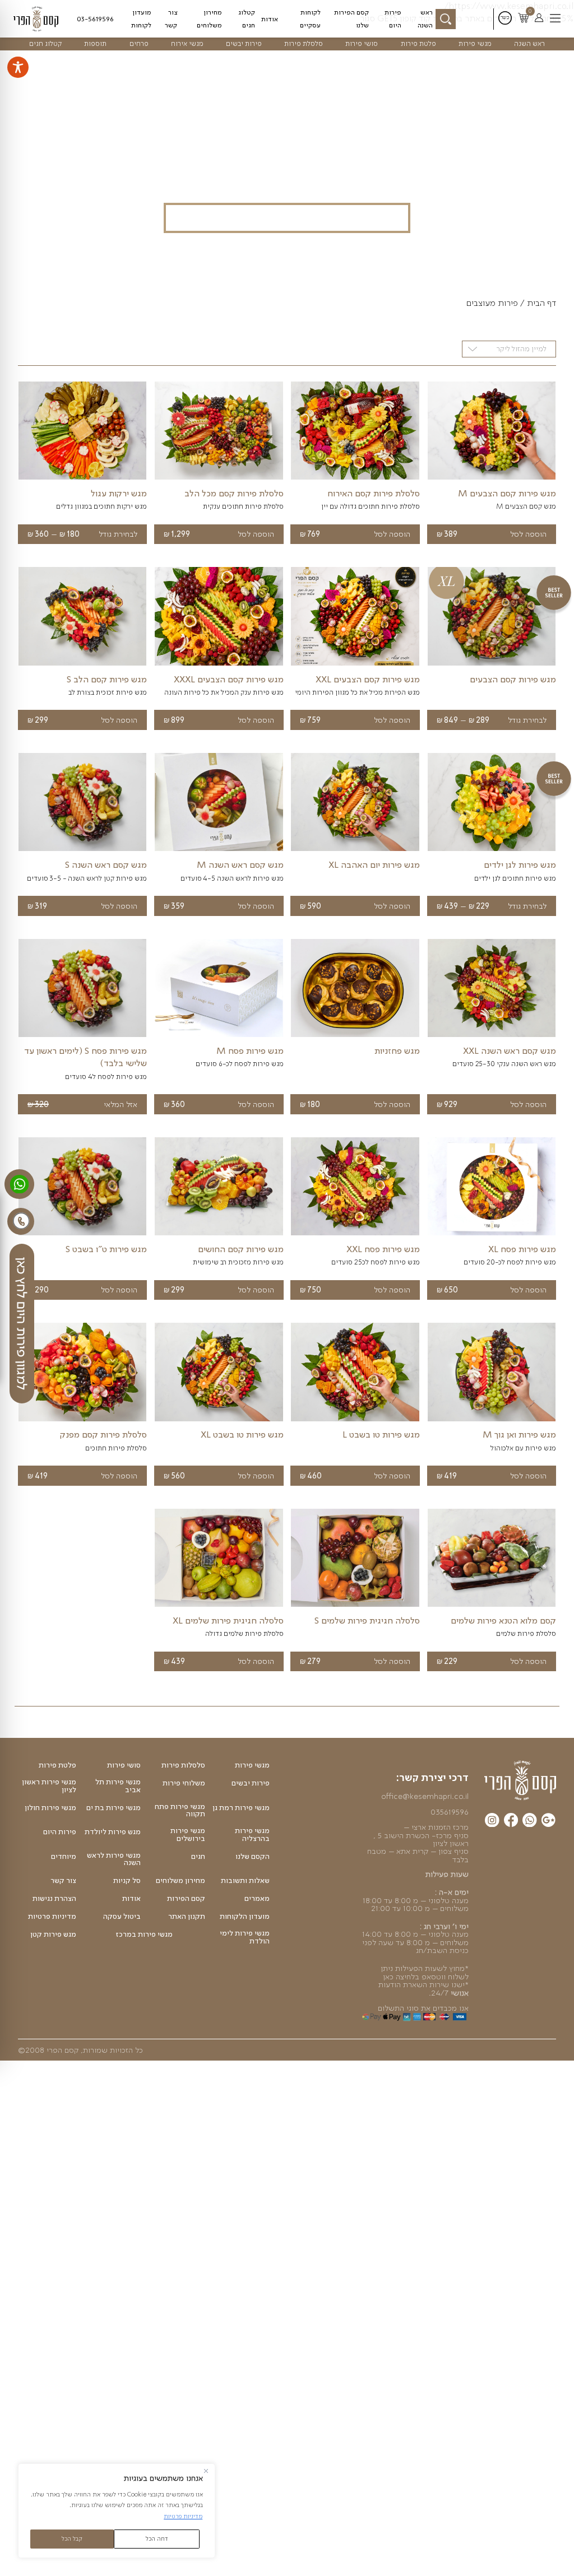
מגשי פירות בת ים (114, 1808)
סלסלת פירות (304, 43)
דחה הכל (157, 2538)
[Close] (206, 2471)
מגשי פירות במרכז (144, 1935)
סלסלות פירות (183, 1765)
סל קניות (127, 1881)
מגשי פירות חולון (50, 1808)
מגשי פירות (475, 43)
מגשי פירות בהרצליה (252, 1835)
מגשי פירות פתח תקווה (180, 1810)
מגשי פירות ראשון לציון (49, 1786)
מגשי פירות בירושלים (188, 1835)
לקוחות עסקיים (310, 18)
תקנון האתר (187, 1917)
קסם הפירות (186, 1899)
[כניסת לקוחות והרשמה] (539, 18)
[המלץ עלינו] (548, 1822)
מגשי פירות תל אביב (118, 1786)
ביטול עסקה (122, 1917)
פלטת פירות (418, 43)
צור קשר (171, 18)
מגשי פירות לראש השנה (114, 1859)
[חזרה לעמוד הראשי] (40, 18)
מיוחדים (64, 1857)
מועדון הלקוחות (245, 1917)
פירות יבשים (244, 43)
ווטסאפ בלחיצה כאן (414, 1977)
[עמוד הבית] (520, 1780)
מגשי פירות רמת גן (241, 1808)
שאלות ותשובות (245, 1881)
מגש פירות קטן (53, 1935)
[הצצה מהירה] (492, 480)
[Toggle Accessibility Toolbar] (18, 67)
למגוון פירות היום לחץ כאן (22, 1324)
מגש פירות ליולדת (113, 1832)
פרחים (139, 43)
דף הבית (541, 303)
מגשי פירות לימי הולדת (245, 1937)
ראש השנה (425, 18)
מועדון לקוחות (141, 18)
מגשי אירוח (187, 43)
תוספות (95, 43)
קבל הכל (72, 2538)
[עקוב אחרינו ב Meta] (511, 1822)
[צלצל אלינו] (21, 1221)
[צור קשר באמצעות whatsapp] (19, 1184)
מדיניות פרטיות (183, 2516)
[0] (523, 19)
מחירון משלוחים (209, 18)
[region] (117, 2511)
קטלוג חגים (247, 18)
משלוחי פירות (184, 1783)
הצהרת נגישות (54, 1899)
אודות (270, 19)
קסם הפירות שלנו (351, 18)
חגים (198, 1857)
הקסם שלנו (253, 1857)
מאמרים (257, 1899)
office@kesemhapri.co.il (425, 1796)
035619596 (450, 1812)
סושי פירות (362, 43)
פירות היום (393, 18)
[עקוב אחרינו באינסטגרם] (492, 1822)
